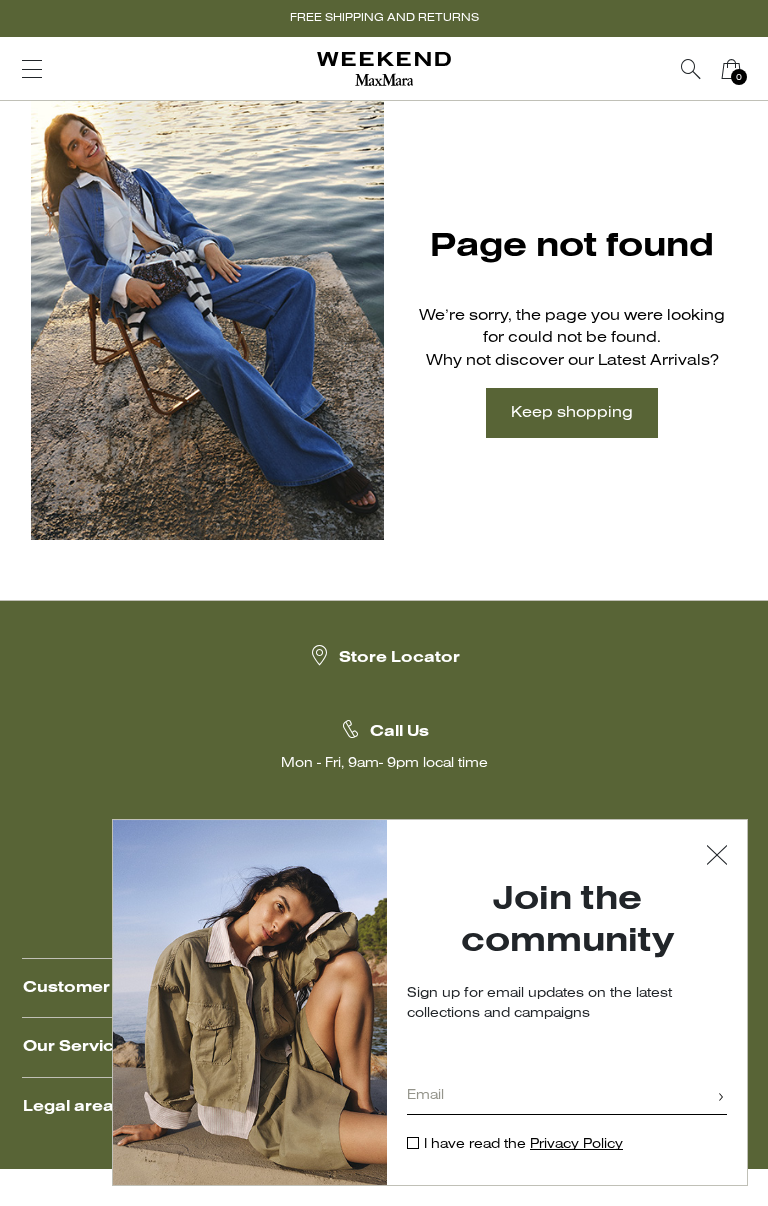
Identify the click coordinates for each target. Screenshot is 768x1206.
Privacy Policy (576, 1144)
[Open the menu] (32, 69)
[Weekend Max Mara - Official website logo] (384, 69)
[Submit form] (721, 1098)
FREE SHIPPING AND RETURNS (384, 18)
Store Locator (399, 658)
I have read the (523, 1144)
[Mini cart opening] (759, 69)
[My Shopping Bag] (731, 69)
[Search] (691, 69)
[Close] (717, 857)
